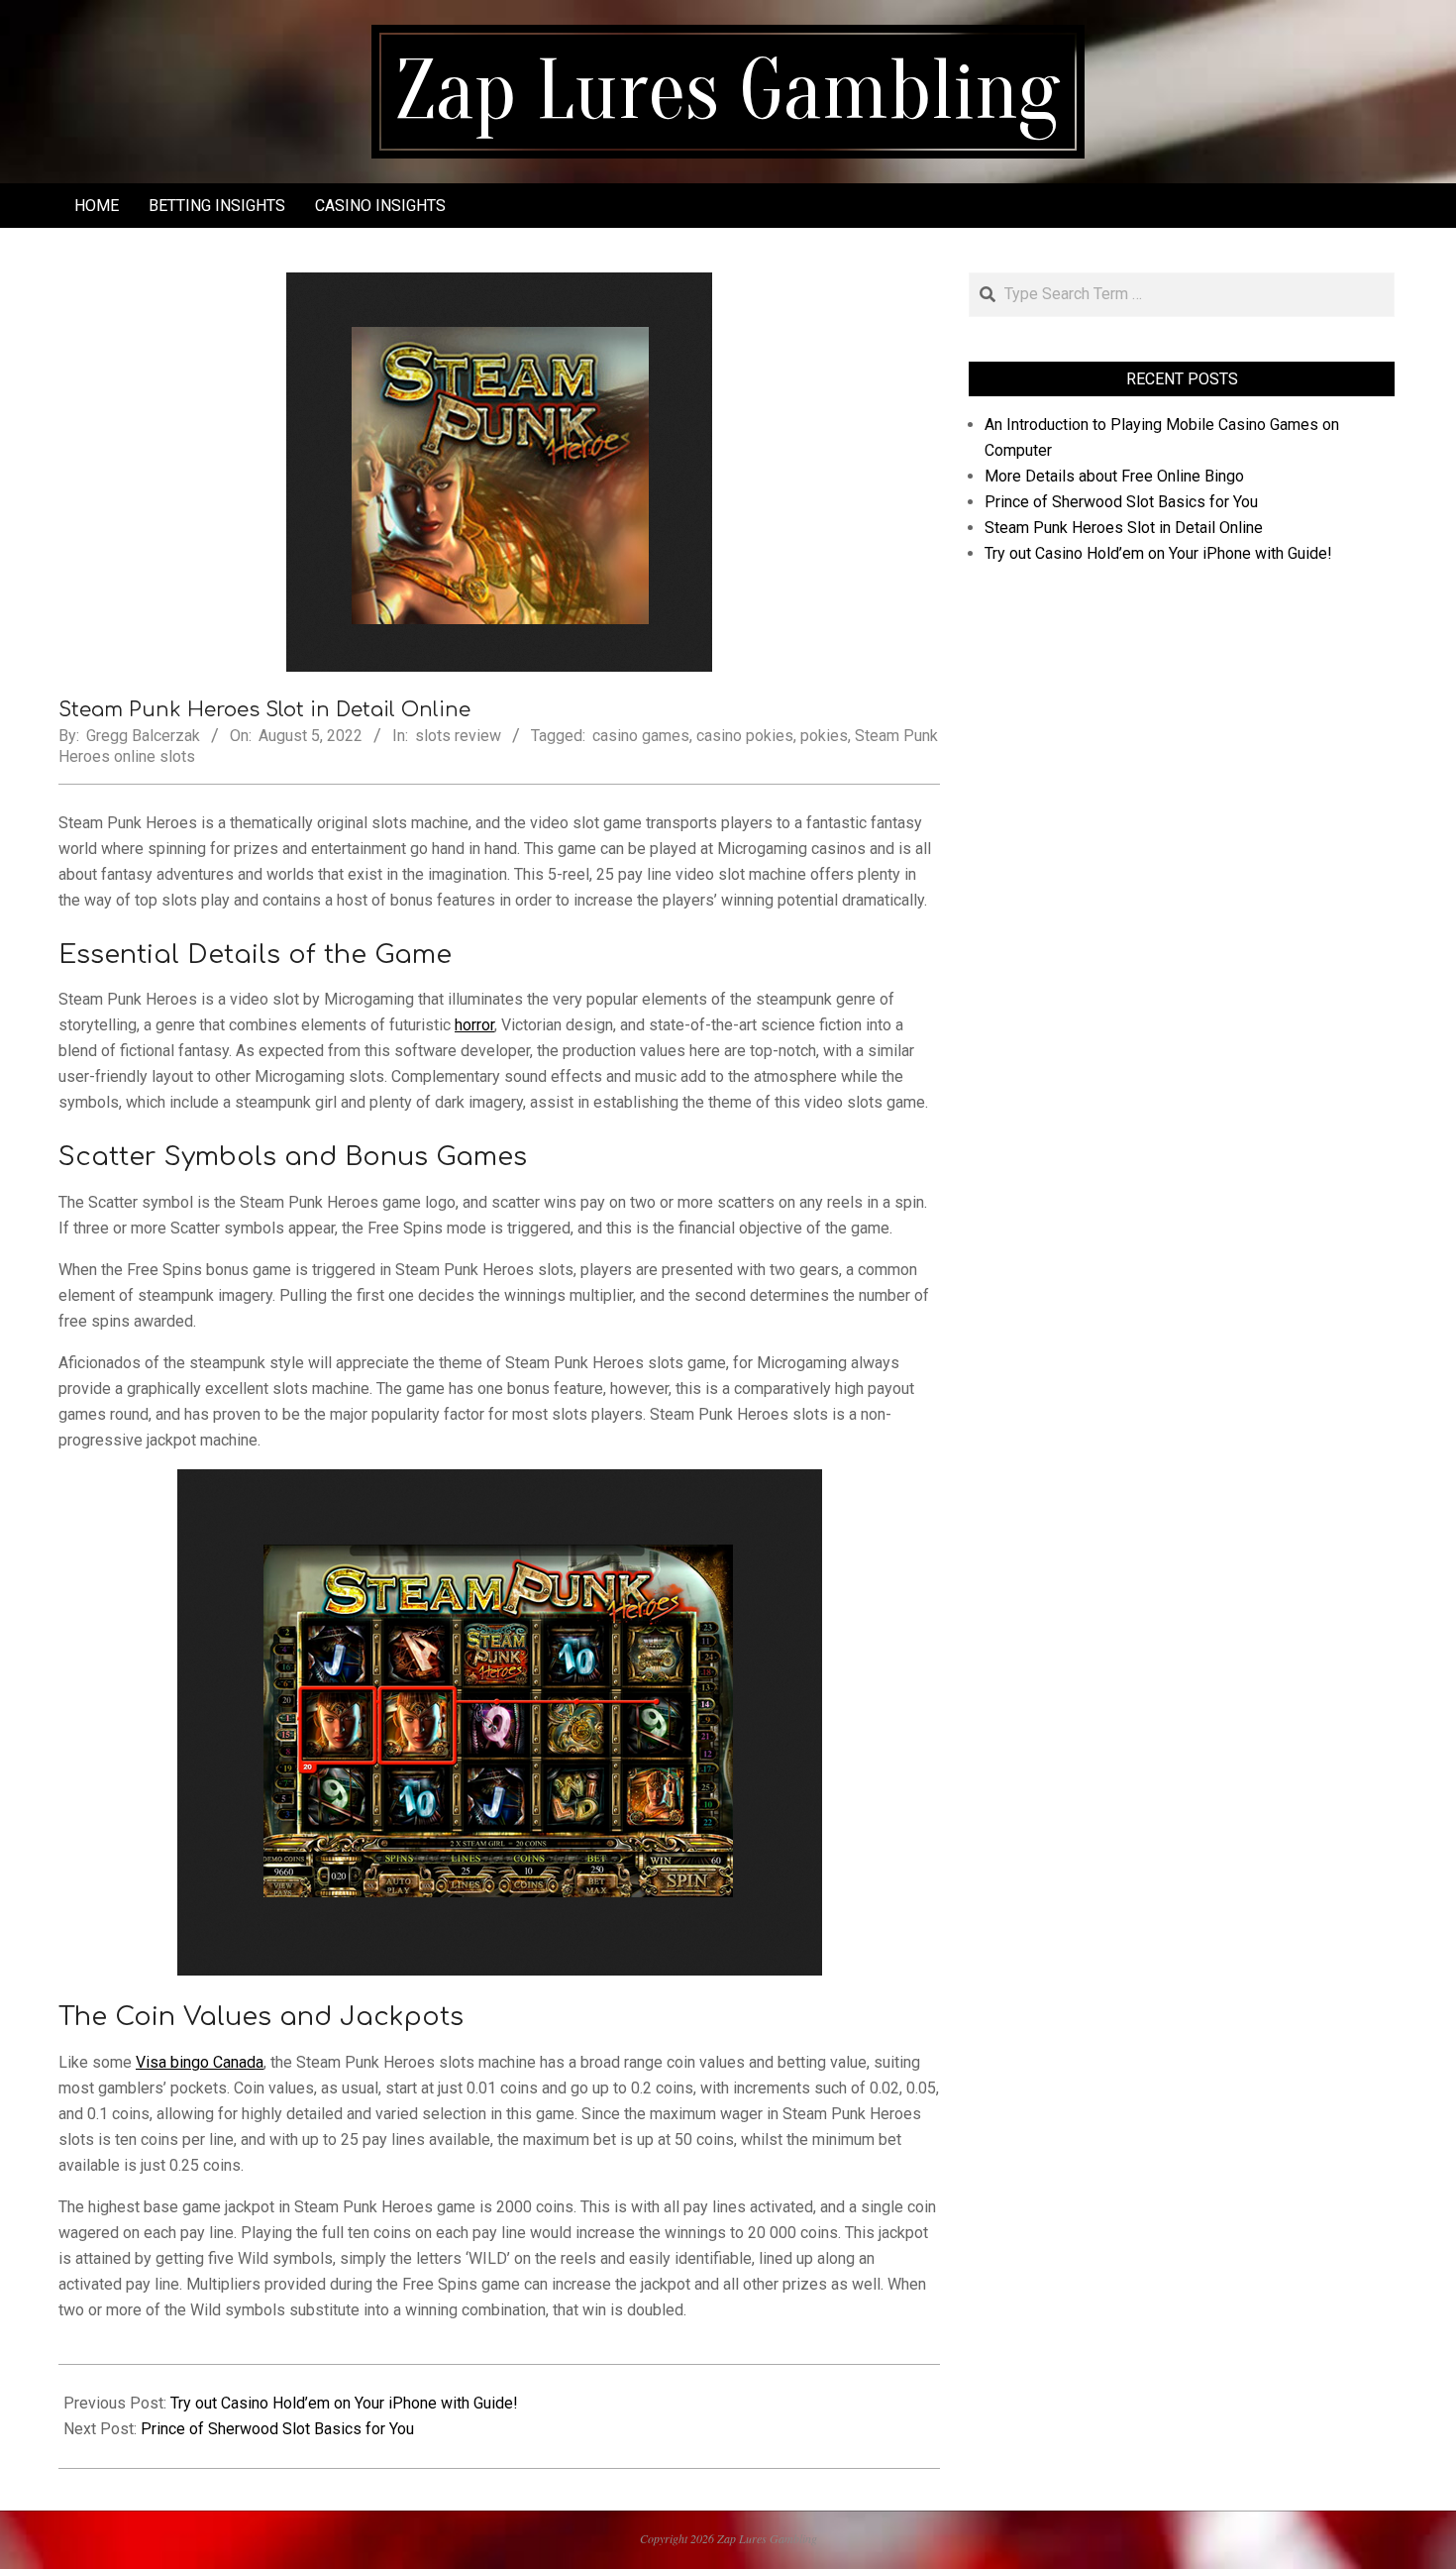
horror (474, 1025)
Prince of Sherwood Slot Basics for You (277, 2429)
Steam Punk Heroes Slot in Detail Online (1124, 528)
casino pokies (745, 736)
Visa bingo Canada (200, 2062)
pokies (824, 736)
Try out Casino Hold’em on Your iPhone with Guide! (344, 2403)
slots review (458, 736)
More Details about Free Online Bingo (1114, 476)
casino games (641, 736)
